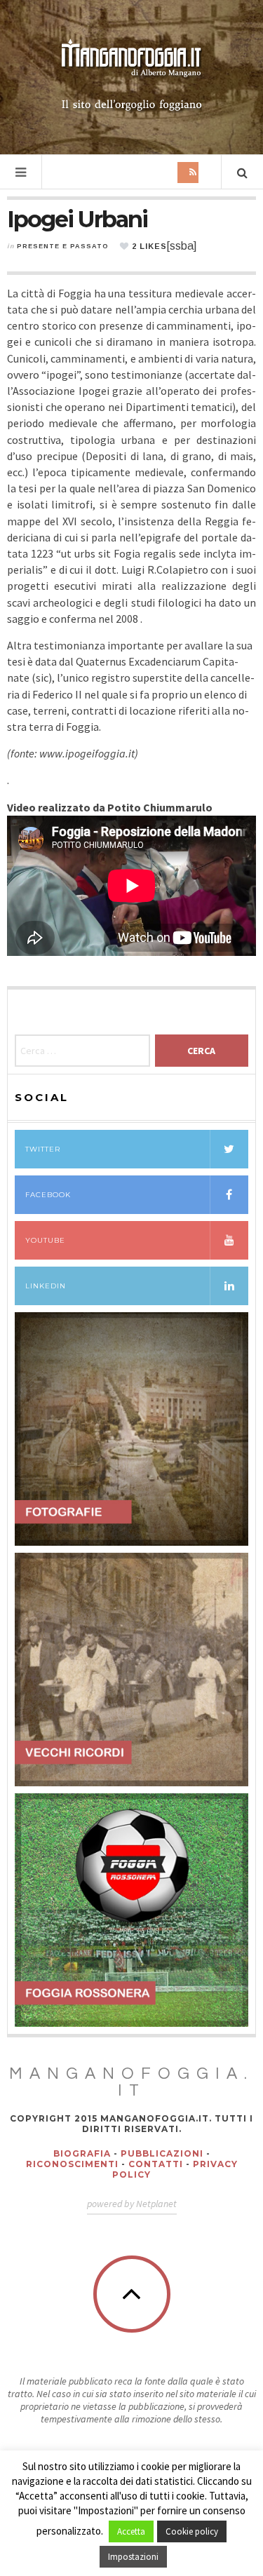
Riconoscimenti (72, 2164)
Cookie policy (192, 2531)
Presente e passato (63, 246)
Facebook (48, 1195)
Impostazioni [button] (133, 2557)
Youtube (45, 1240)
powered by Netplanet (132, 2204)
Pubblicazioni (162, 2153)
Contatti (156, 2164)
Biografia (82, 2153)
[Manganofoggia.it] (132, 76)
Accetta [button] (131, 2531)
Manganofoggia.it (131, 2082)
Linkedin (46, 1286)
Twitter (43, 1149)
